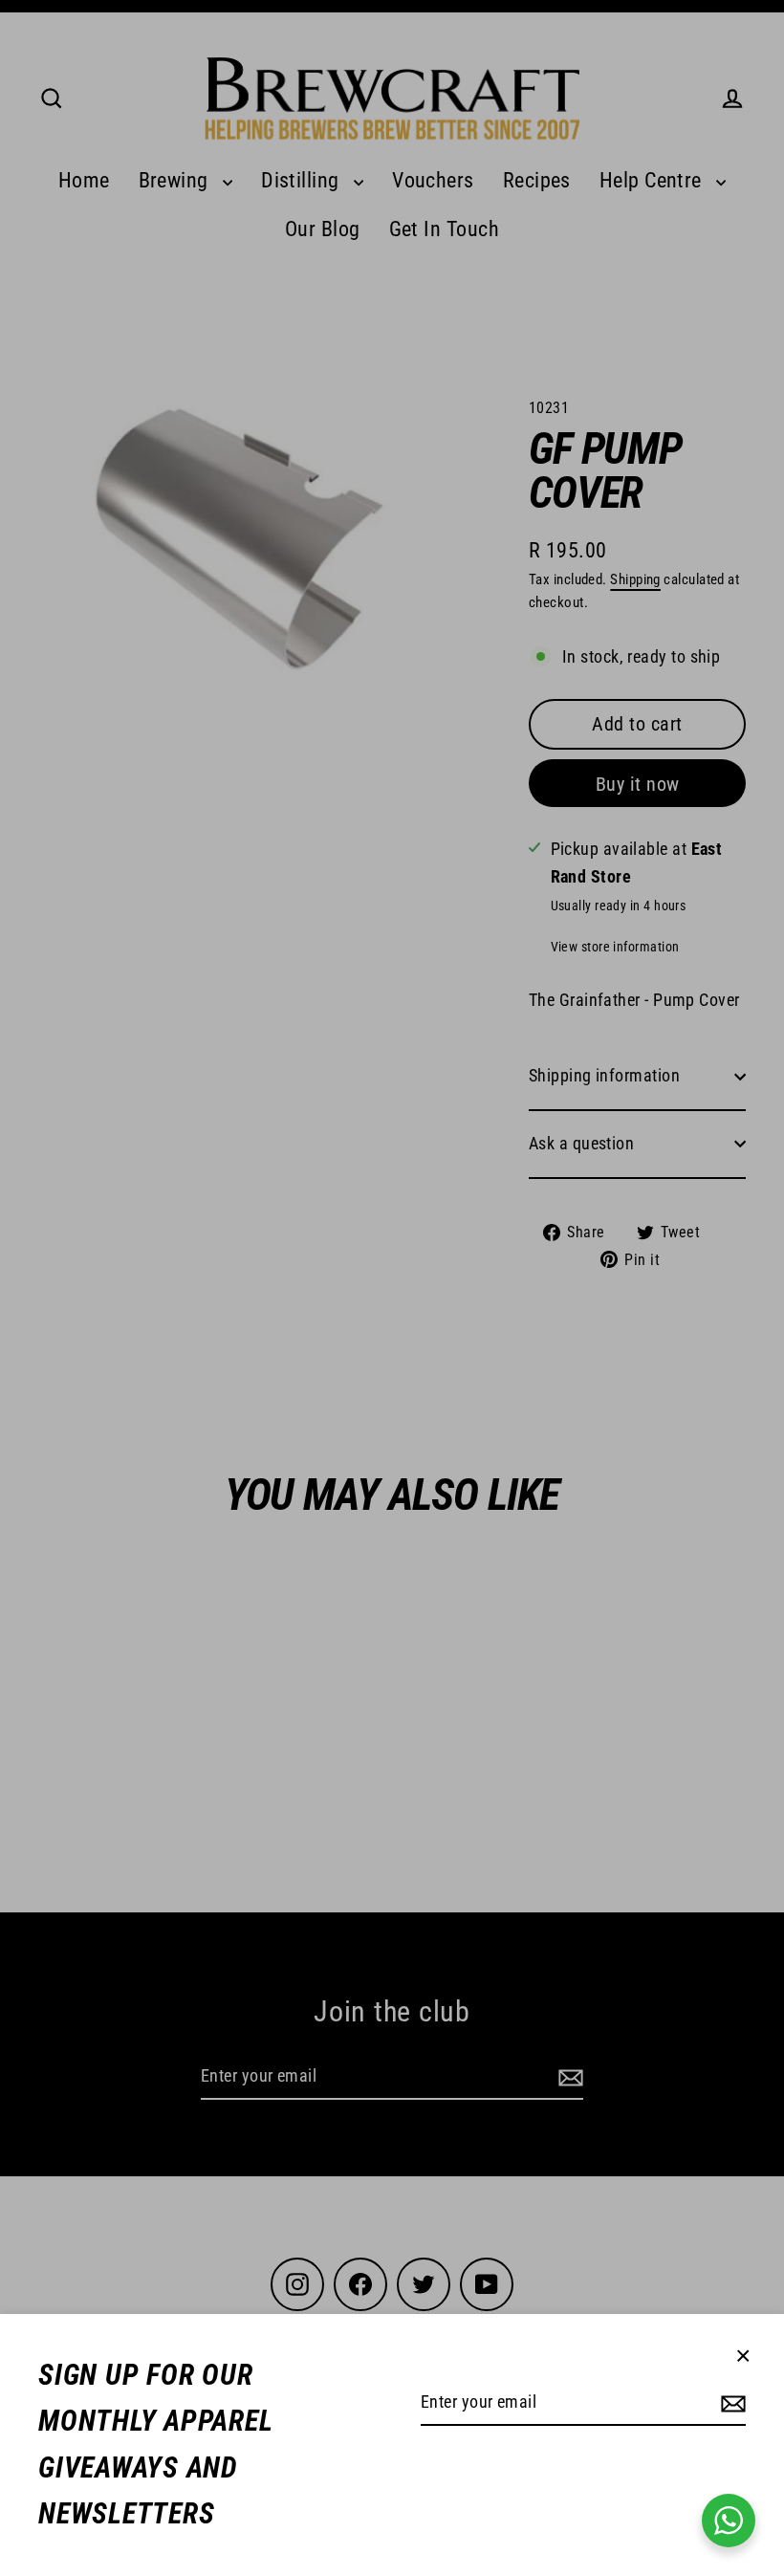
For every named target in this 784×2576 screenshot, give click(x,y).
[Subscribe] (730, 2403)
